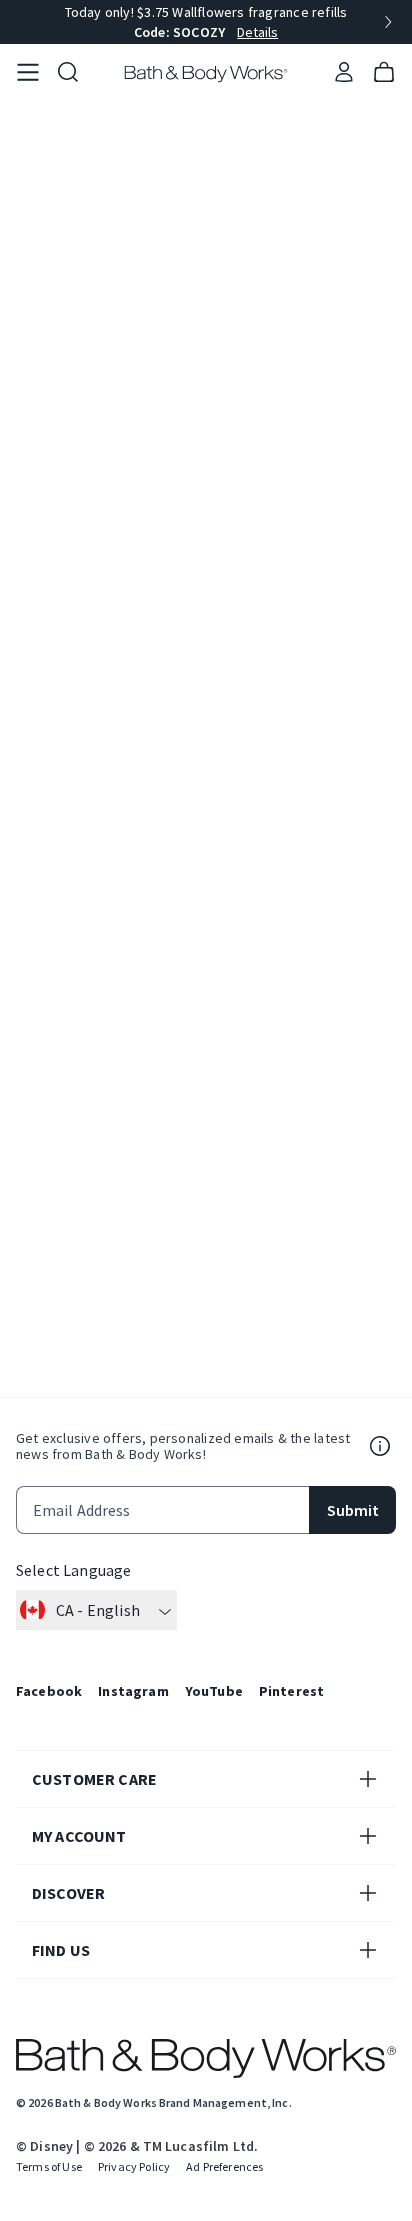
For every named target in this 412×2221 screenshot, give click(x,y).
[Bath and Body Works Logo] (206, 74)
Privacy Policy (134, 2166)
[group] (206, 22)
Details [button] (257, 32)
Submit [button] (353, 1510)
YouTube (214, 1691)
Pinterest (291, 1691)
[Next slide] (388, 22)
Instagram (133, 1691)
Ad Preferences (224, 2166)
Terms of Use (49, 2166)
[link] (28, 73)
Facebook (49, 1691)
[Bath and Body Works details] (380, 1446)
